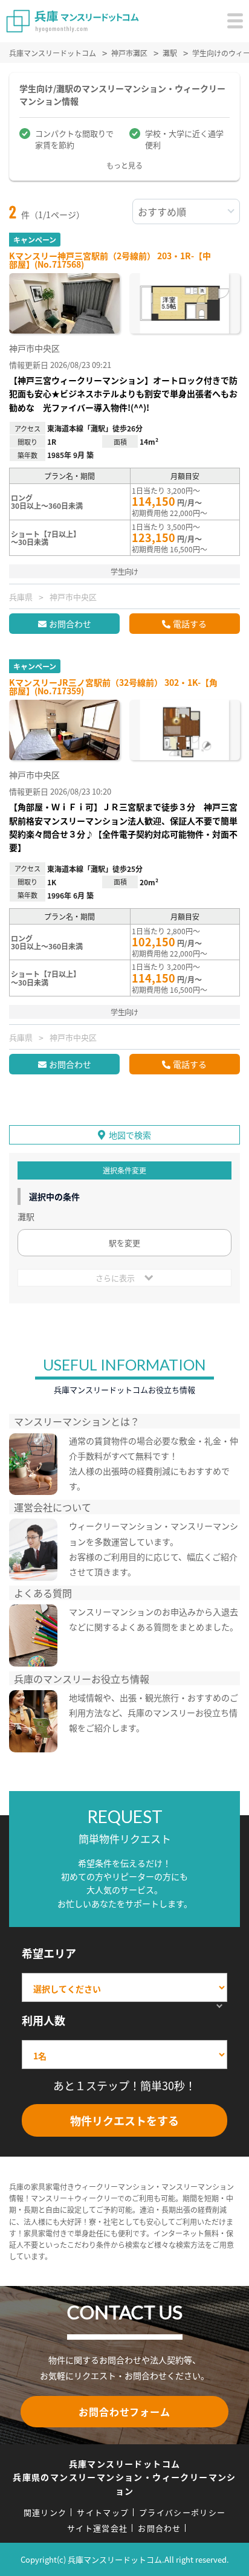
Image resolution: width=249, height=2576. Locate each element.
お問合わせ (70, 624)
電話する (190, 624)
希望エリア (49, 1953)
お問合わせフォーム (124, 2412)
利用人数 (44, 2020)
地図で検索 (130, 1135)
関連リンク (45, 2512)
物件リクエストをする (124, 2120)
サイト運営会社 (97, 2528)
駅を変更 (124, 1243)
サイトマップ (103, 2512)
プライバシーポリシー (182, 2512)
